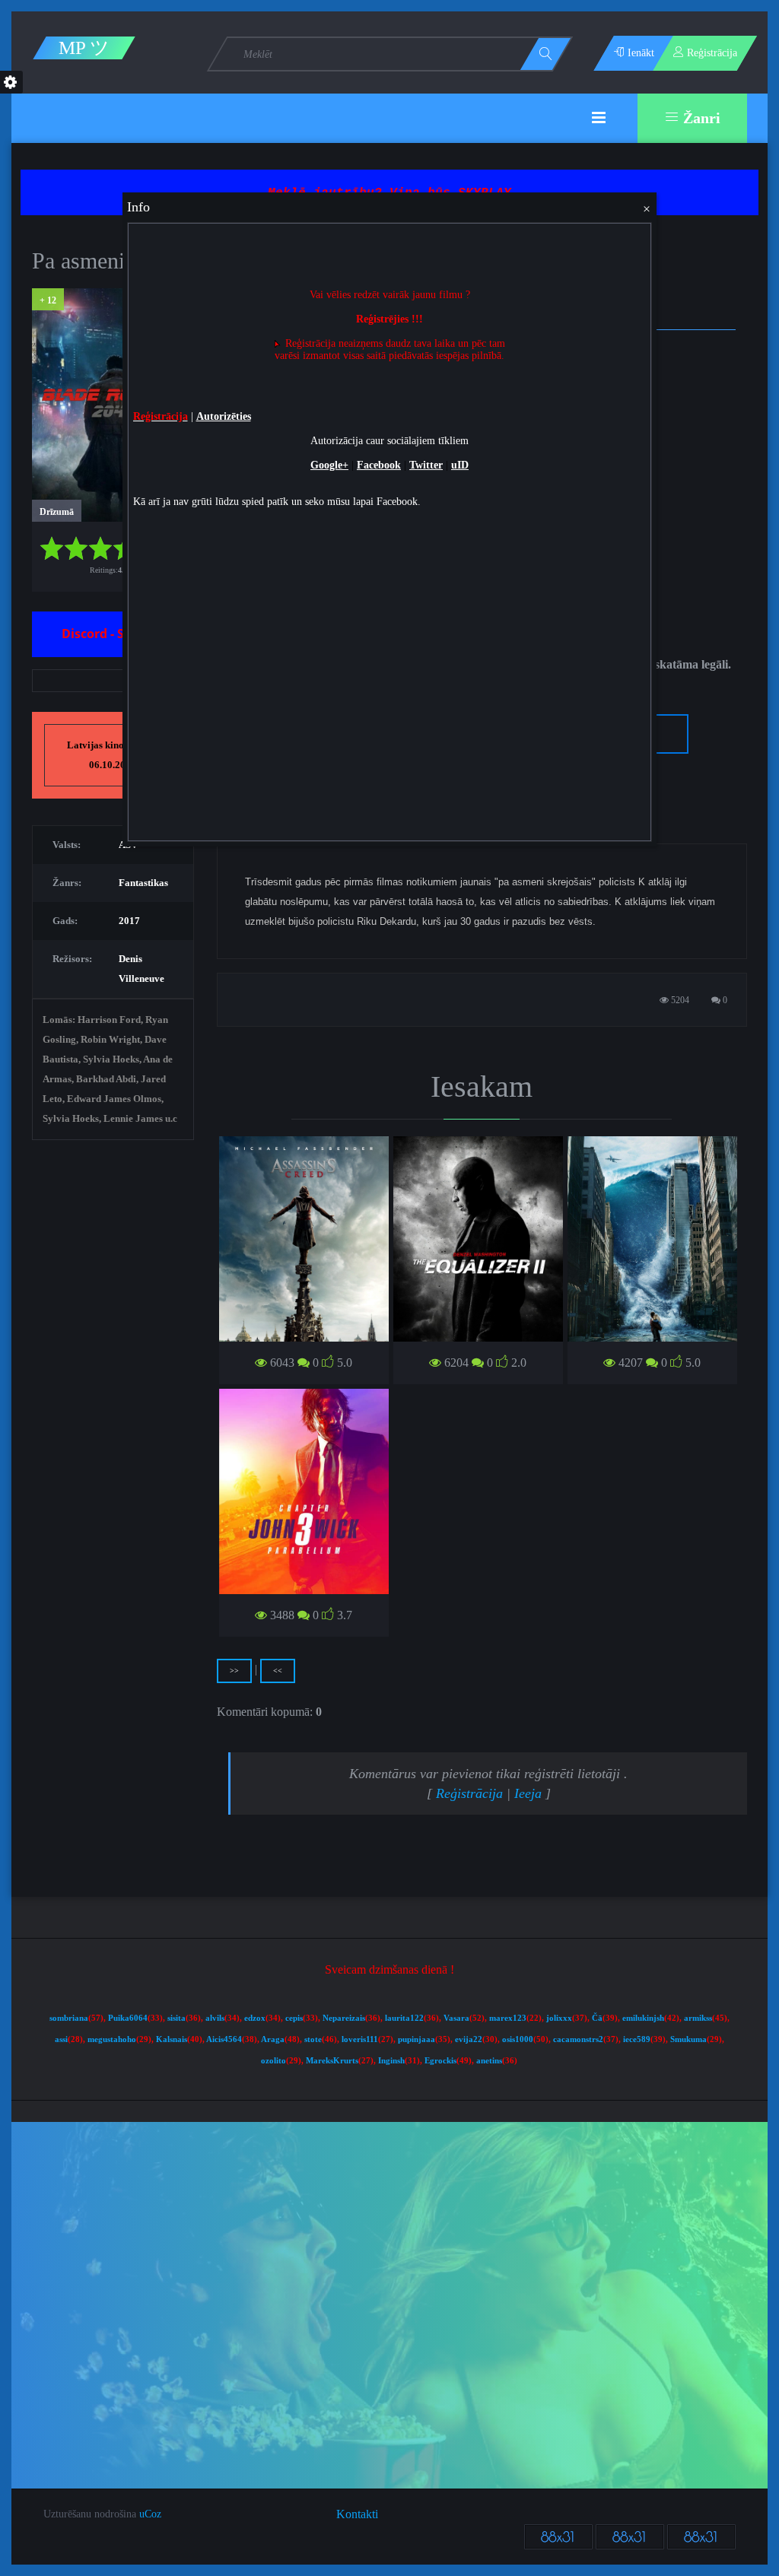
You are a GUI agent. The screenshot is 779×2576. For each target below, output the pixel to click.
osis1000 (518, 2039)
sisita (176, 2018)
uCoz (150, 2514)
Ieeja (528, 1793)
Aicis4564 (224, 2039)
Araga (273, 2039)
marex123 (508, 2018)
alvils (215, 2018)
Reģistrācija (469, 1793)
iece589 (637, 2039)
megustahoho (112, 2039)
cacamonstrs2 (578, 2039)
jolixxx (559, 2018)
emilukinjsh (643, 2018)
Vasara (456, 2018)
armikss (698, 2018)
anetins (489, 2061)
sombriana (69, 2018)
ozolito (273, 2061)
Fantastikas (143, 883)
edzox (255, 2018)
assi (61, 2039)
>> (234, 1671)
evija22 (469, 2039)
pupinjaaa (417, 2039)
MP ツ (84, 48)
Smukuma (688, 2039)
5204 (679, 1000)
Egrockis (440, 2061)
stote (313, 2039)
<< (278, 1671)
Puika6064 (128, 2018)
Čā (597, 2018)
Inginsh (391, 2061)
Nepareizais (344, 2018)
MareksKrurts (332, 2061)
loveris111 (360, 2039)
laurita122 (404, 2018)
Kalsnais (172, 2039)
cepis (294, 2018)
